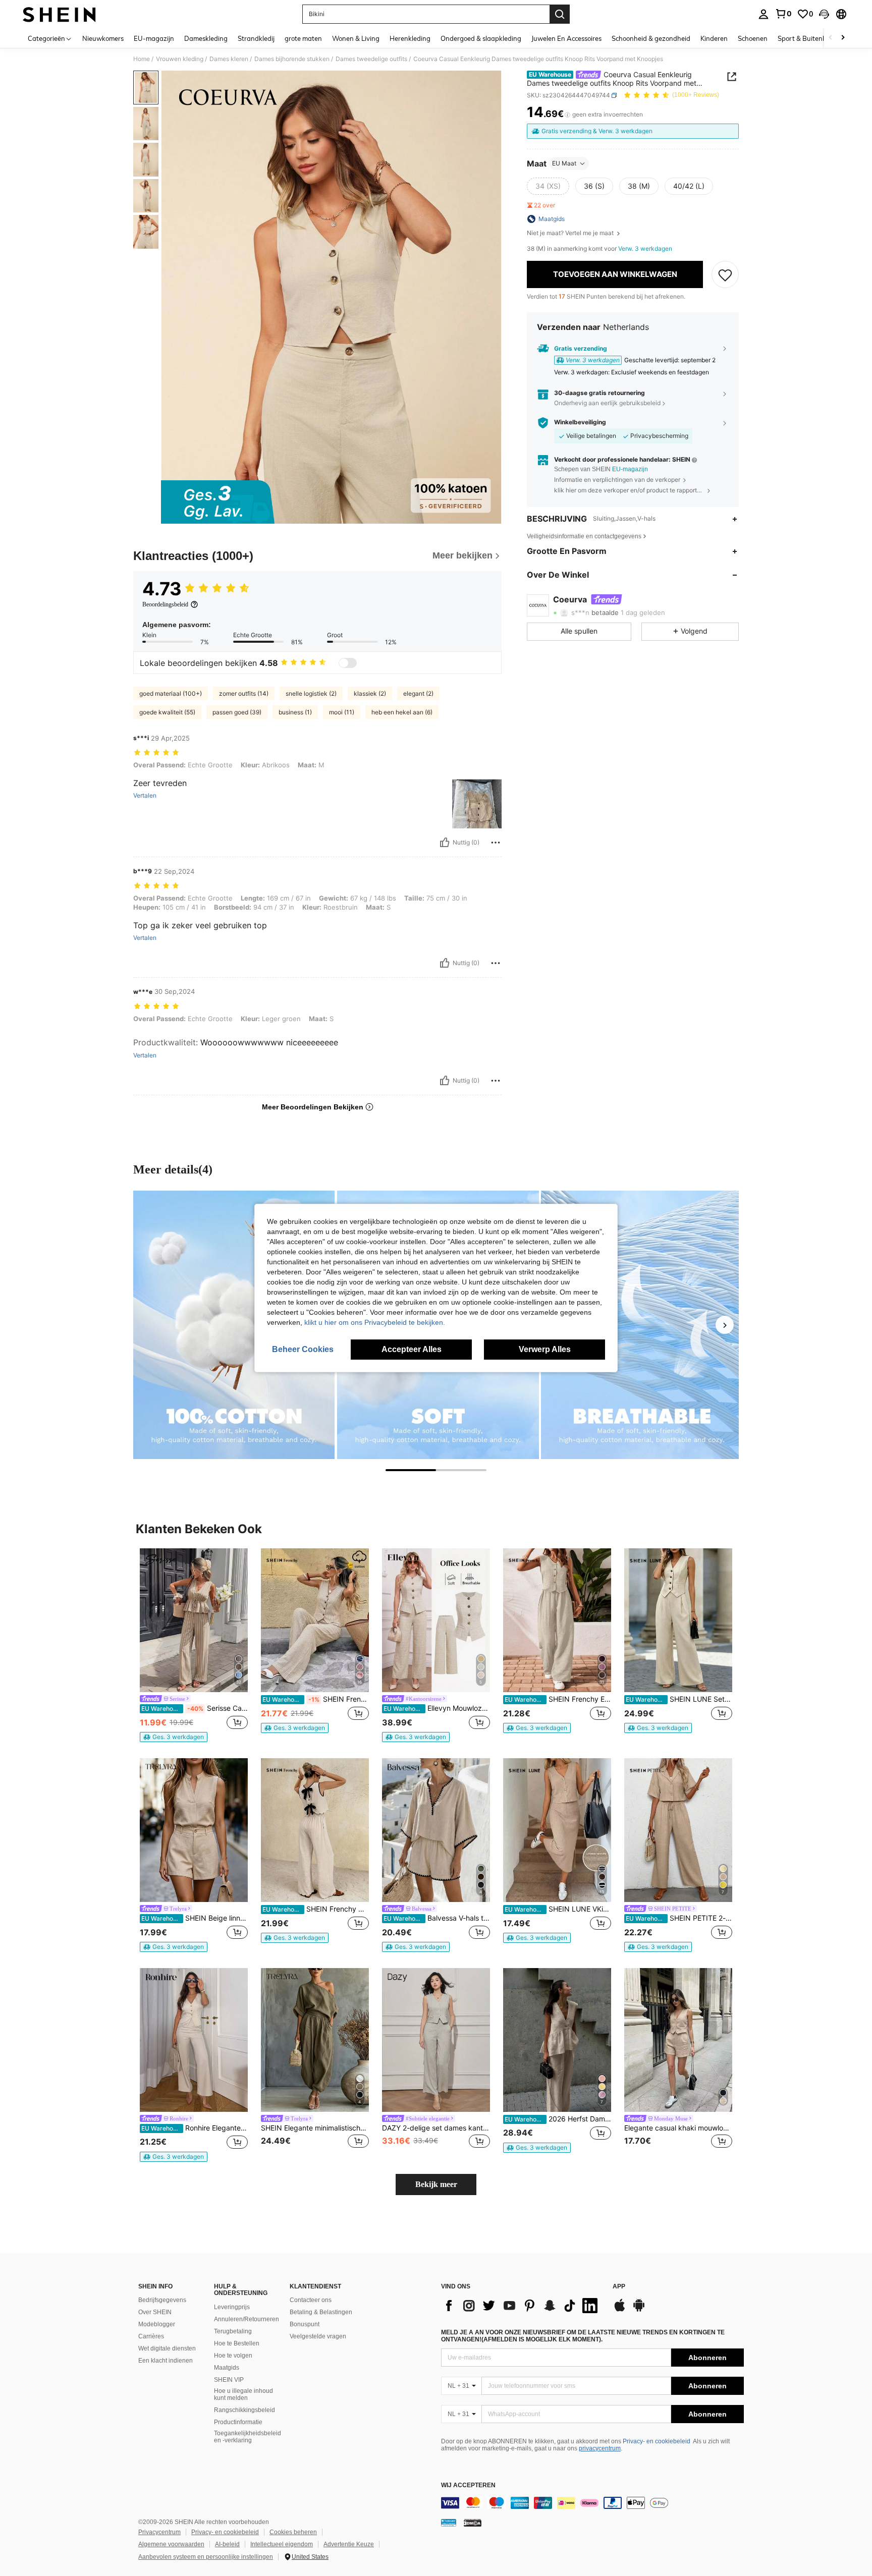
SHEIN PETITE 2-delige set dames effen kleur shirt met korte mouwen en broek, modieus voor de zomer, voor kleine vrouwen (679, 1918)
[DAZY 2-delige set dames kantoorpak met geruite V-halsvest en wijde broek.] (436, 2040)
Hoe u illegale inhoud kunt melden (243, 2394)
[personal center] (764, 14)
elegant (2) (418, 693)
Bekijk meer (436, 2184)
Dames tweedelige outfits (371, 59)
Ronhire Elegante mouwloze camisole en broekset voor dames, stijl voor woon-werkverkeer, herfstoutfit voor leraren (195, 2128)
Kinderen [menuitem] (714, 38)
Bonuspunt (305, 2324)
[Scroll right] (843, 38)
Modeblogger (157, 2324)
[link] (783, 14)
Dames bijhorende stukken (292, 59)
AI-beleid (227, 2544)
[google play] (639, 2310)
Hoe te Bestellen (237, 2343)
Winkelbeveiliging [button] (580, 423)
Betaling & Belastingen (321, 2312)
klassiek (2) (370, 693)
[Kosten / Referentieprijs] (567, 115)
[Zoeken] (560, 14)
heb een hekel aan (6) (402, 712)
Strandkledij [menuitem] (256, 38)
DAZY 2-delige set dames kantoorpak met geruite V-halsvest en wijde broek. (436, 2128)
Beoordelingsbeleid (165, 604)
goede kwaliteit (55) (167, 712)
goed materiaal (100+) (171, 693)
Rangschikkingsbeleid (244, 2410)
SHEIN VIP (229, 2380)
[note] (174, 1737)
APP (619, 2287)
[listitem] (194, 1645)
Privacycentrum (159, 2532)
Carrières (151, 2336)
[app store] (620, 2310)
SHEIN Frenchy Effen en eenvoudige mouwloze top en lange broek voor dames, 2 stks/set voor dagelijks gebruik (558, 1699)
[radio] (548, 186)
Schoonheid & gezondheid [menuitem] (651, 38)
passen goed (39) (237, 712)
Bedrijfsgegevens (162, 2300)
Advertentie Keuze (349, 2544)
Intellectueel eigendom (282, 2544)
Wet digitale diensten (167, 2348)
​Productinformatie (238, 2422)
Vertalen (145, 796)
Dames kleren (229, 59)
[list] (522, 2306)
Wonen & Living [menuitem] (356, 38)
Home (142, 59)
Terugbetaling (233, 2331)
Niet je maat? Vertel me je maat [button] (571, 233)
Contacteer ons (311, 2300)
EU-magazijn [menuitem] (154, 38)
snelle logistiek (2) (311, 693)
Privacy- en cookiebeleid (657, 2441)
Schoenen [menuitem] (753, 38)
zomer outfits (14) (244, 693)
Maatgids (227, 2368)
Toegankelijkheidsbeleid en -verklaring (248, 2437)
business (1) (295, 712)
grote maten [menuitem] (303, 38)
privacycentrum (600, 2448)
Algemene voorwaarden (171, 2544)
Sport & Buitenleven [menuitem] (808, 38)
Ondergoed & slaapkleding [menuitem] (481, 38)
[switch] (348, 663)
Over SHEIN (155, 2312)
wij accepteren (468, 2485)
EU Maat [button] (564, 163)
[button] (824, 14)
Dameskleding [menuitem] (206, 38)
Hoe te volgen (233, 2356)
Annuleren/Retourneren (247, 2319)
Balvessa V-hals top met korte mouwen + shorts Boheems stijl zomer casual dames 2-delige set (437, 1918)
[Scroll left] (831, 38)
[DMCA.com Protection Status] (473, 2523)
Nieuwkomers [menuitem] (103, 38)
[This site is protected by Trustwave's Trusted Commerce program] (449, 2523)
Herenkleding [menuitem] (410, 38)
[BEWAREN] (725, 274)
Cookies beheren (293, 2532)
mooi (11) (342, 712)
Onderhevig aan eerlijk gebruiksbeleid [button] (607, 403)
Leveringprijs (232, 2307)
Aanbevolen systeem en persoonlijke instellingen (206, 2557)
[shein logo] (59, 14)
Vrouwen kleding (180, 59)
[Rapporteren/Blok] (496, 843)
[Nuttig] (445, 843)
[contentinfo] (592, 2503)
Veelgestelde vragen (318, 2336)
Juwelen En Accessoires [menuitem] (566, 38)
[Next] (725, 1325)
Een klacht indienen (166, 2361)
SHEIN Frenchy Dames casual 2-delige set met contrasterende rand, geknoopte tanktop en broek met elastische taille (316, 1909)
